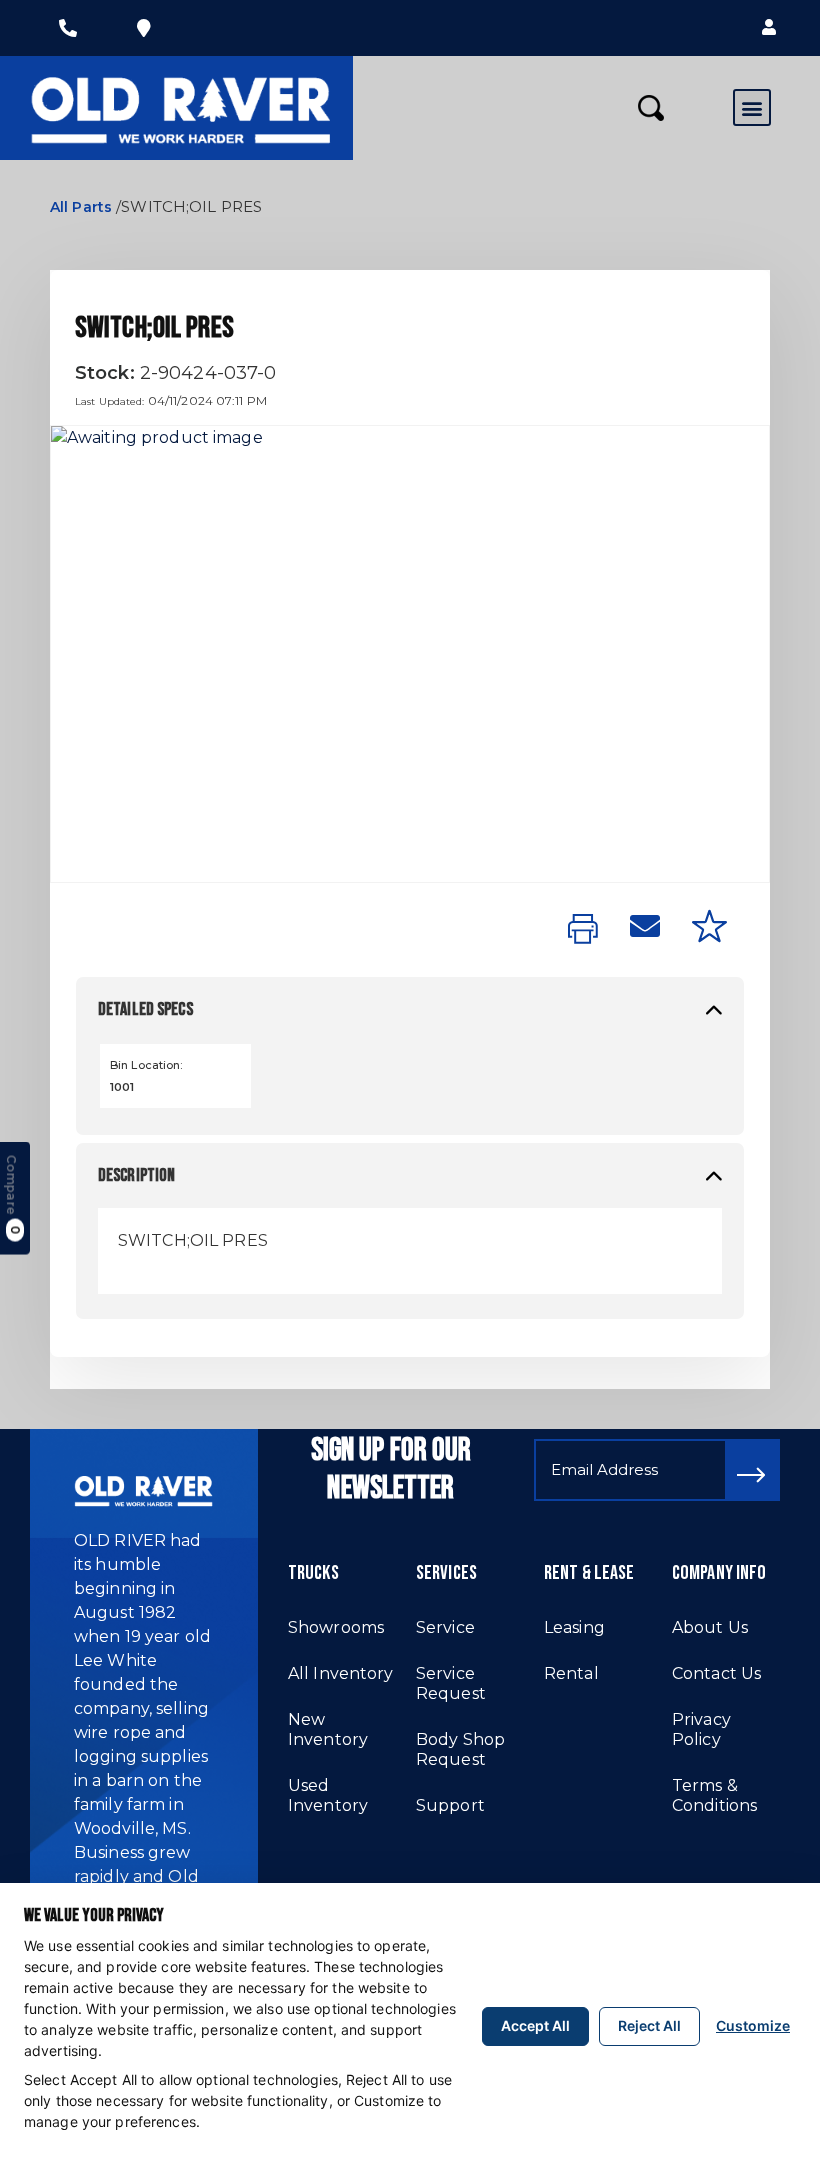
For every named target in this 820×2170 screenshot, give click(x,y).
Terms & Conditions (714, 1795)
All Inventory (341, 1673)
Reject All (649, 2025)
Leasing (574, 1627)
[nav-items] (68, 28)
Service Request (451, 1683)
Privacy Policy (701, 1729)
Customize (753, 2025)
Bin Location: (146, 1065)
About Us (710, 1627)
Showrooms (336, 1627)
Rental (571, 1673)
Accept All (535, 2025)
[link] (583, 930)
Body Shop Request (460, 1749)
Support (450, 1805)
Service (445, 1627)
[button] (769, 28)
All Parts (81, 207)
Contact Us (716, 1673)
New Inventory (328, 1729)
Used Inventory (328, 1795)
